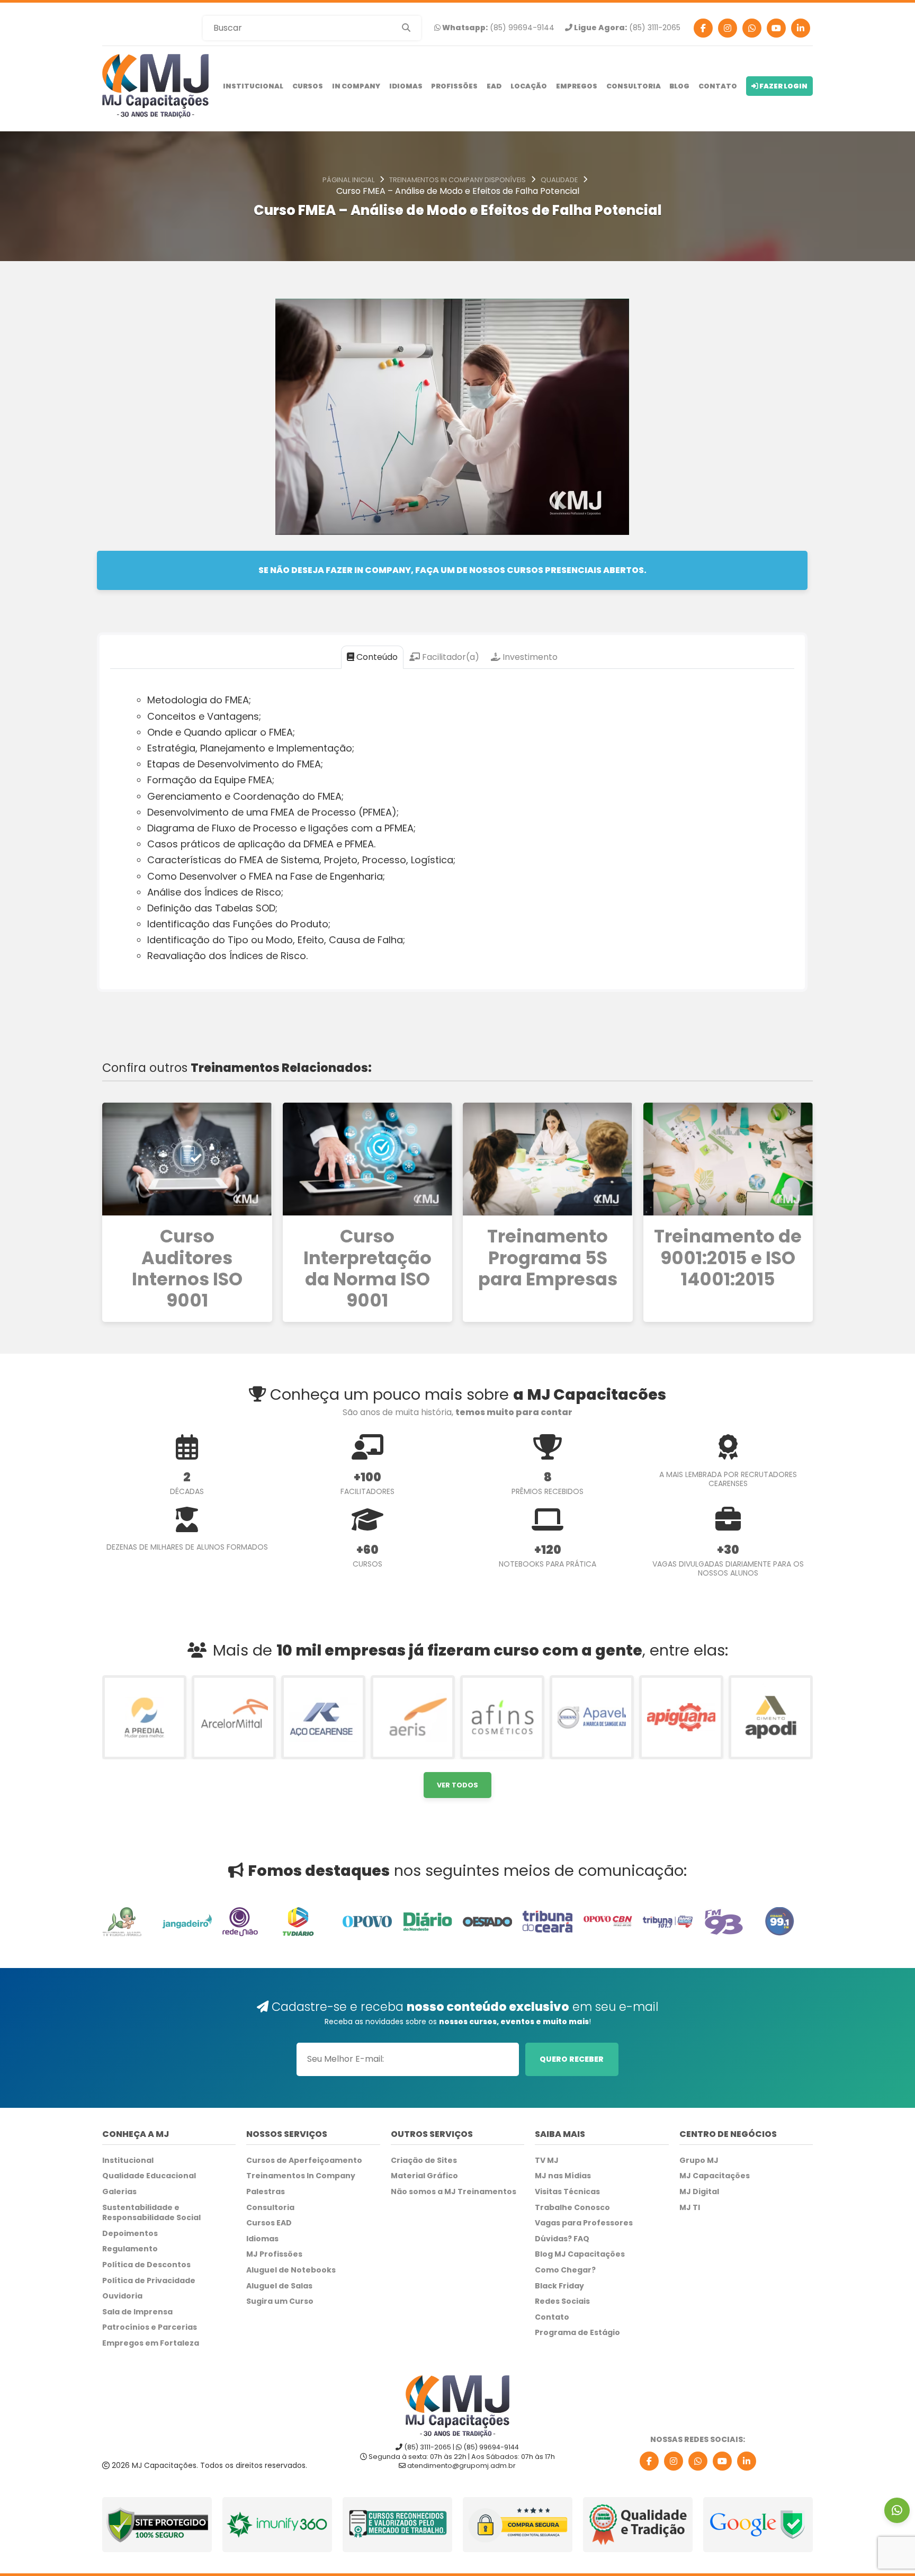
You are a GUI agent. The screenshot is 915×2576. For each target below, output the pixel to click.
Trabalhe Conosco (572, 2208)
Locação (529, 86)
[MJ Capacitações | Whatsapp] (752, 28)
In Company (356, 86)
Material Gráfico (424, 2176)
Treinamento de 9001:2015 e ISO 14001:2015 (728, 1258)
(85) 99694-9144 (497, 28)
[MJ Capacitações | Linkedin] (801, 28)
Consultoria (634, 86)
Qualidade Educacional (149, 2176)
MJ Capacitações (715, 2176)
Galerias (119, 2192)
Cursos (308, 86)
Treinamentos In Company (301, 2176)
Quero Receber (572, 2059)
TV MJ (547, 2161)
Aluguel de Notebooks (291, 2270)
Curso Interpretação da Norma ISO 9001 (367, 1269)
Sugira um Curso (280, 2301)
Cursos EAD (269, 2223)
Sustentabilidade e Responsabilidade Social (151, 2213)
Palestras (266, 2192)
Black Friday (559, 2286)
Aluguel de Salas (279, 2286)
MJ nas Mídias (563, 2176)
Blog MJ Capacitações (580, 2254)
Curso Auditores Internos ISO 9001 (187, 1269)
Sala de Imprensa (137, 2312)
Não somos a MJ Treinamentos (454, 2192)
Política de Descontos (146, 2265)
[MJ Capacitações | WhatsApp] (698, 2461)
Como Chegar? (565, 2270)
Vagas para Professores (584, 2223)
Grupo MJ (699, 2161)
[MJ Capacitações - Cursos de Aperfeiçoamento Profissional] (155, 86)
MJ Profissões (274, 2254)
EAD (494, 86)
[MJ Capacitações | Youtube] (776, 28)
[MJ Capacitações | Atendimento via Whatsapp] (897, 2510)
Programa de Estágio (577, 2333)
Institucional (253, 86)
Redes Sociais (562, 2301)
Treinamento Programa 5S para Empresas (548, 1258)
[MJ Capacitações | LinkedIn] (747, 2461)
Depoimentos (130, 2234)
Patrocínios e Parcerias (150, 2327)
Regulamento (130, 2249)
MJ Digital (699, 2192)
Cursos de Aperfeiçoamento (304, 2161)
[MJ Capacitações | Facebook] (703, 28)
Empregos (577, 86)
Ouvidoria (122, 2296)
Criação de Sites (424, 2161)
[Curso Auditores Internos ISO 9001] (187, 1159)
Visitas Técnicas (567, 2192)
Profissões (454, 86)
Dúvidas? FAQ (562, 2239)
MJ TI (690, 2208)
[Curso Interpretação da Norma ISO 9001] (368, 1159)
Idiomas (406, 86)
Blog (679, 86)
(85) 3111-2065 (626, 28)
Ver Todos (457, 1785)
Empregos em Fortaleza (151, 2343)
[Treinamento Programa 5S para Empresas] (548, 1159)
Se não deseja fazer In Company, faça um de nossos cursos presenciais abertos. (452, 570)
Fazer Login (783, 86)
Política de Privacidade (149, 2281)
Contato (718, 86)
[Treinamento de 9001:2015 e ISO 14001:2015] (728, 1159)
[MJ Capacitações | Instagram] (728, 28)
